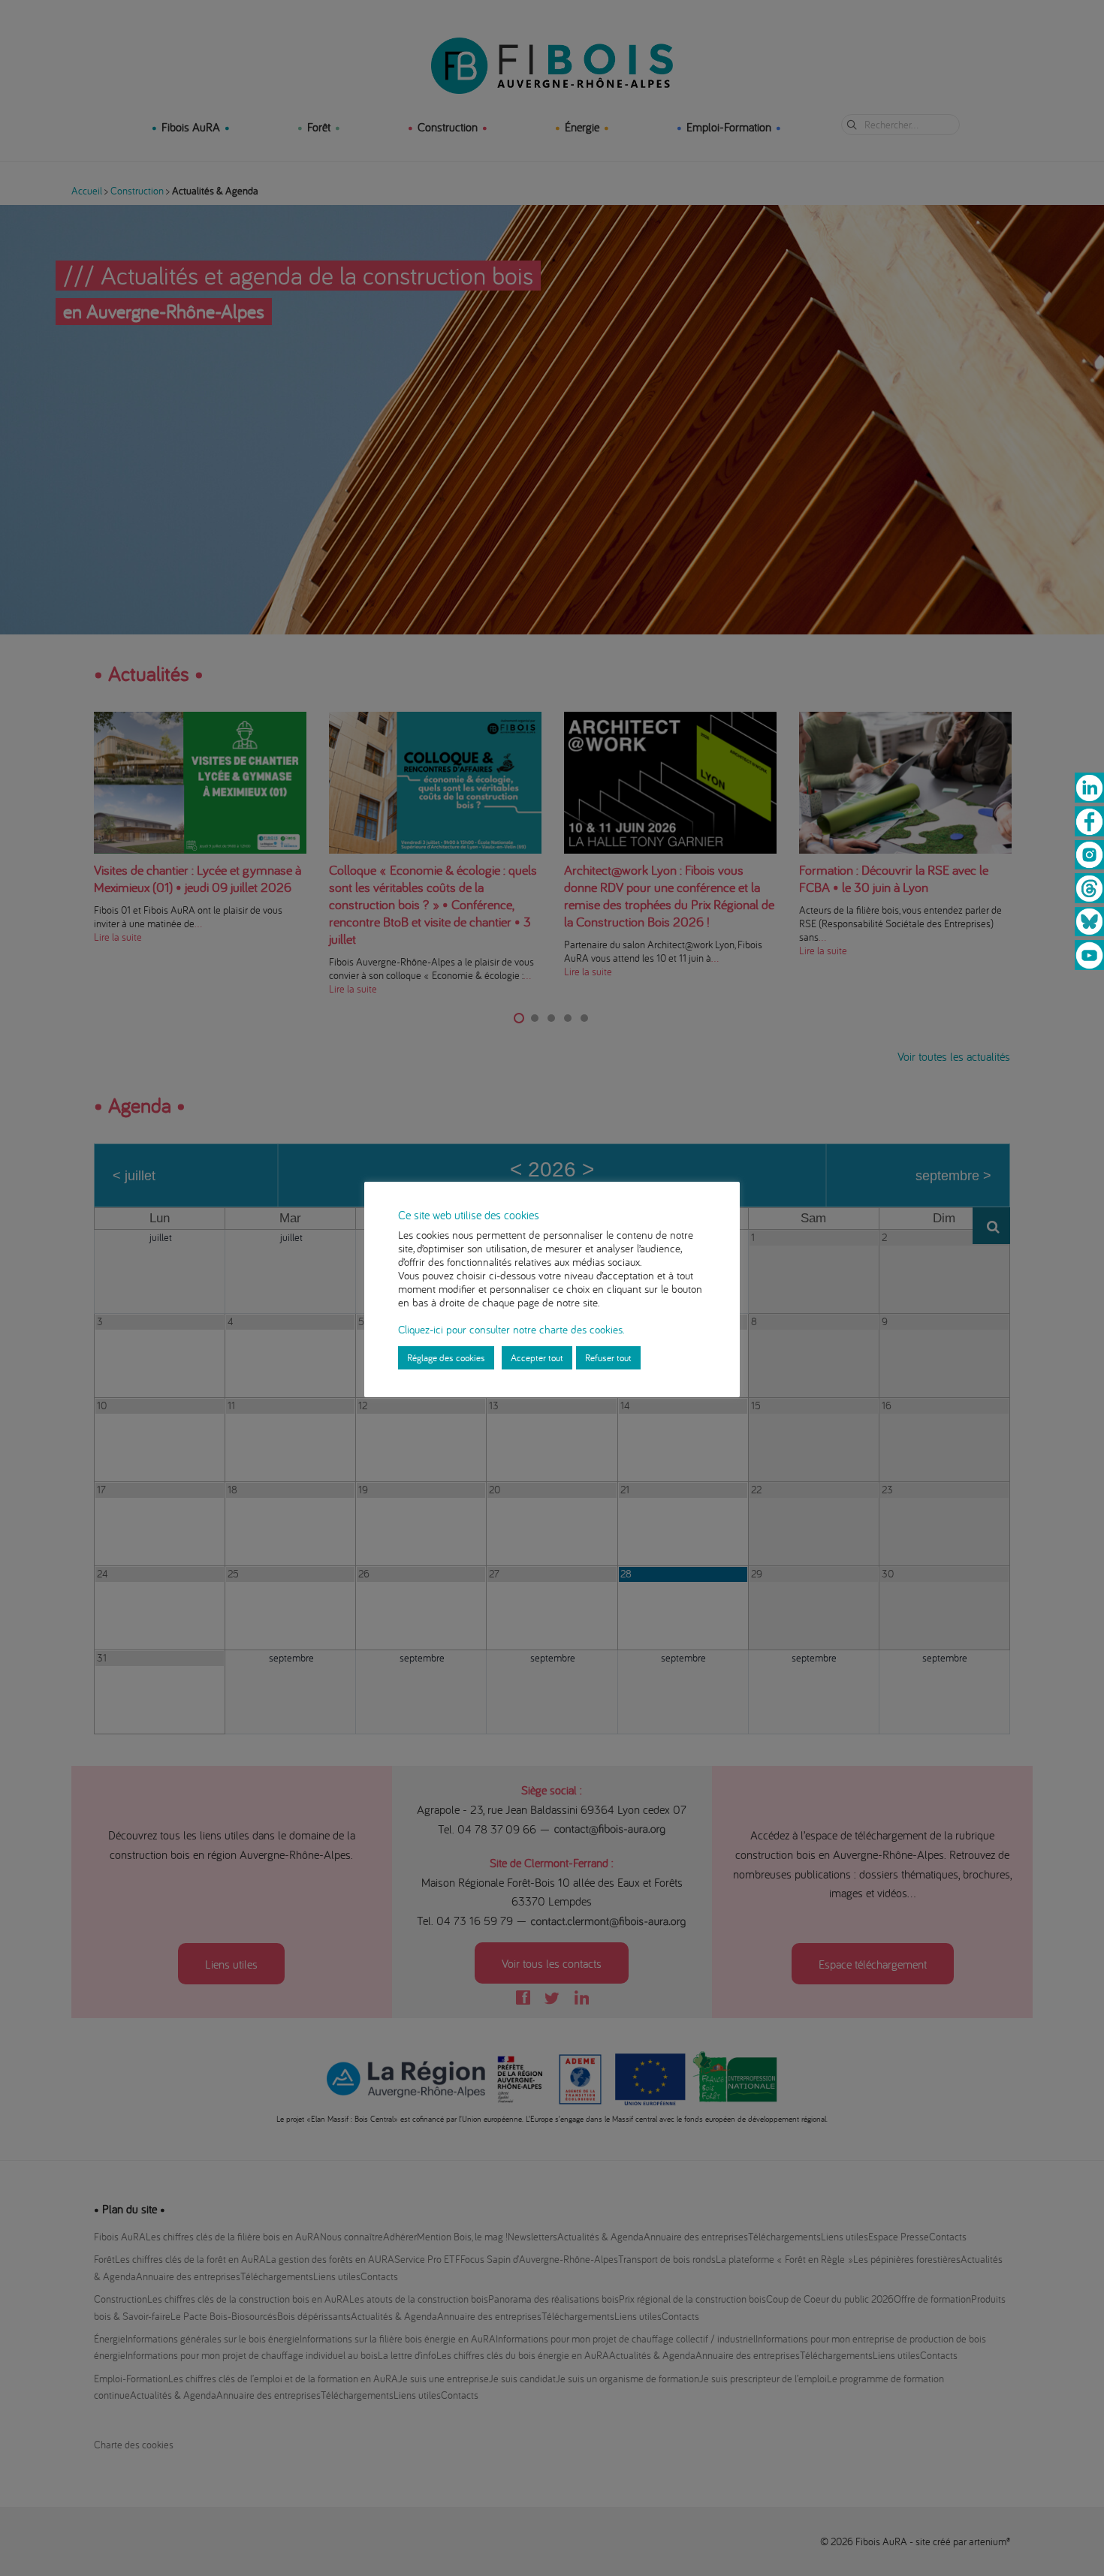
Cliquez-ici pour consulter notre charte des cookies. (511, 1329)
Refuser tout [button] (608, 1357)
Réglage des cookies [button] (446, 1357)
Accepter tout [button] (537, 1357)
